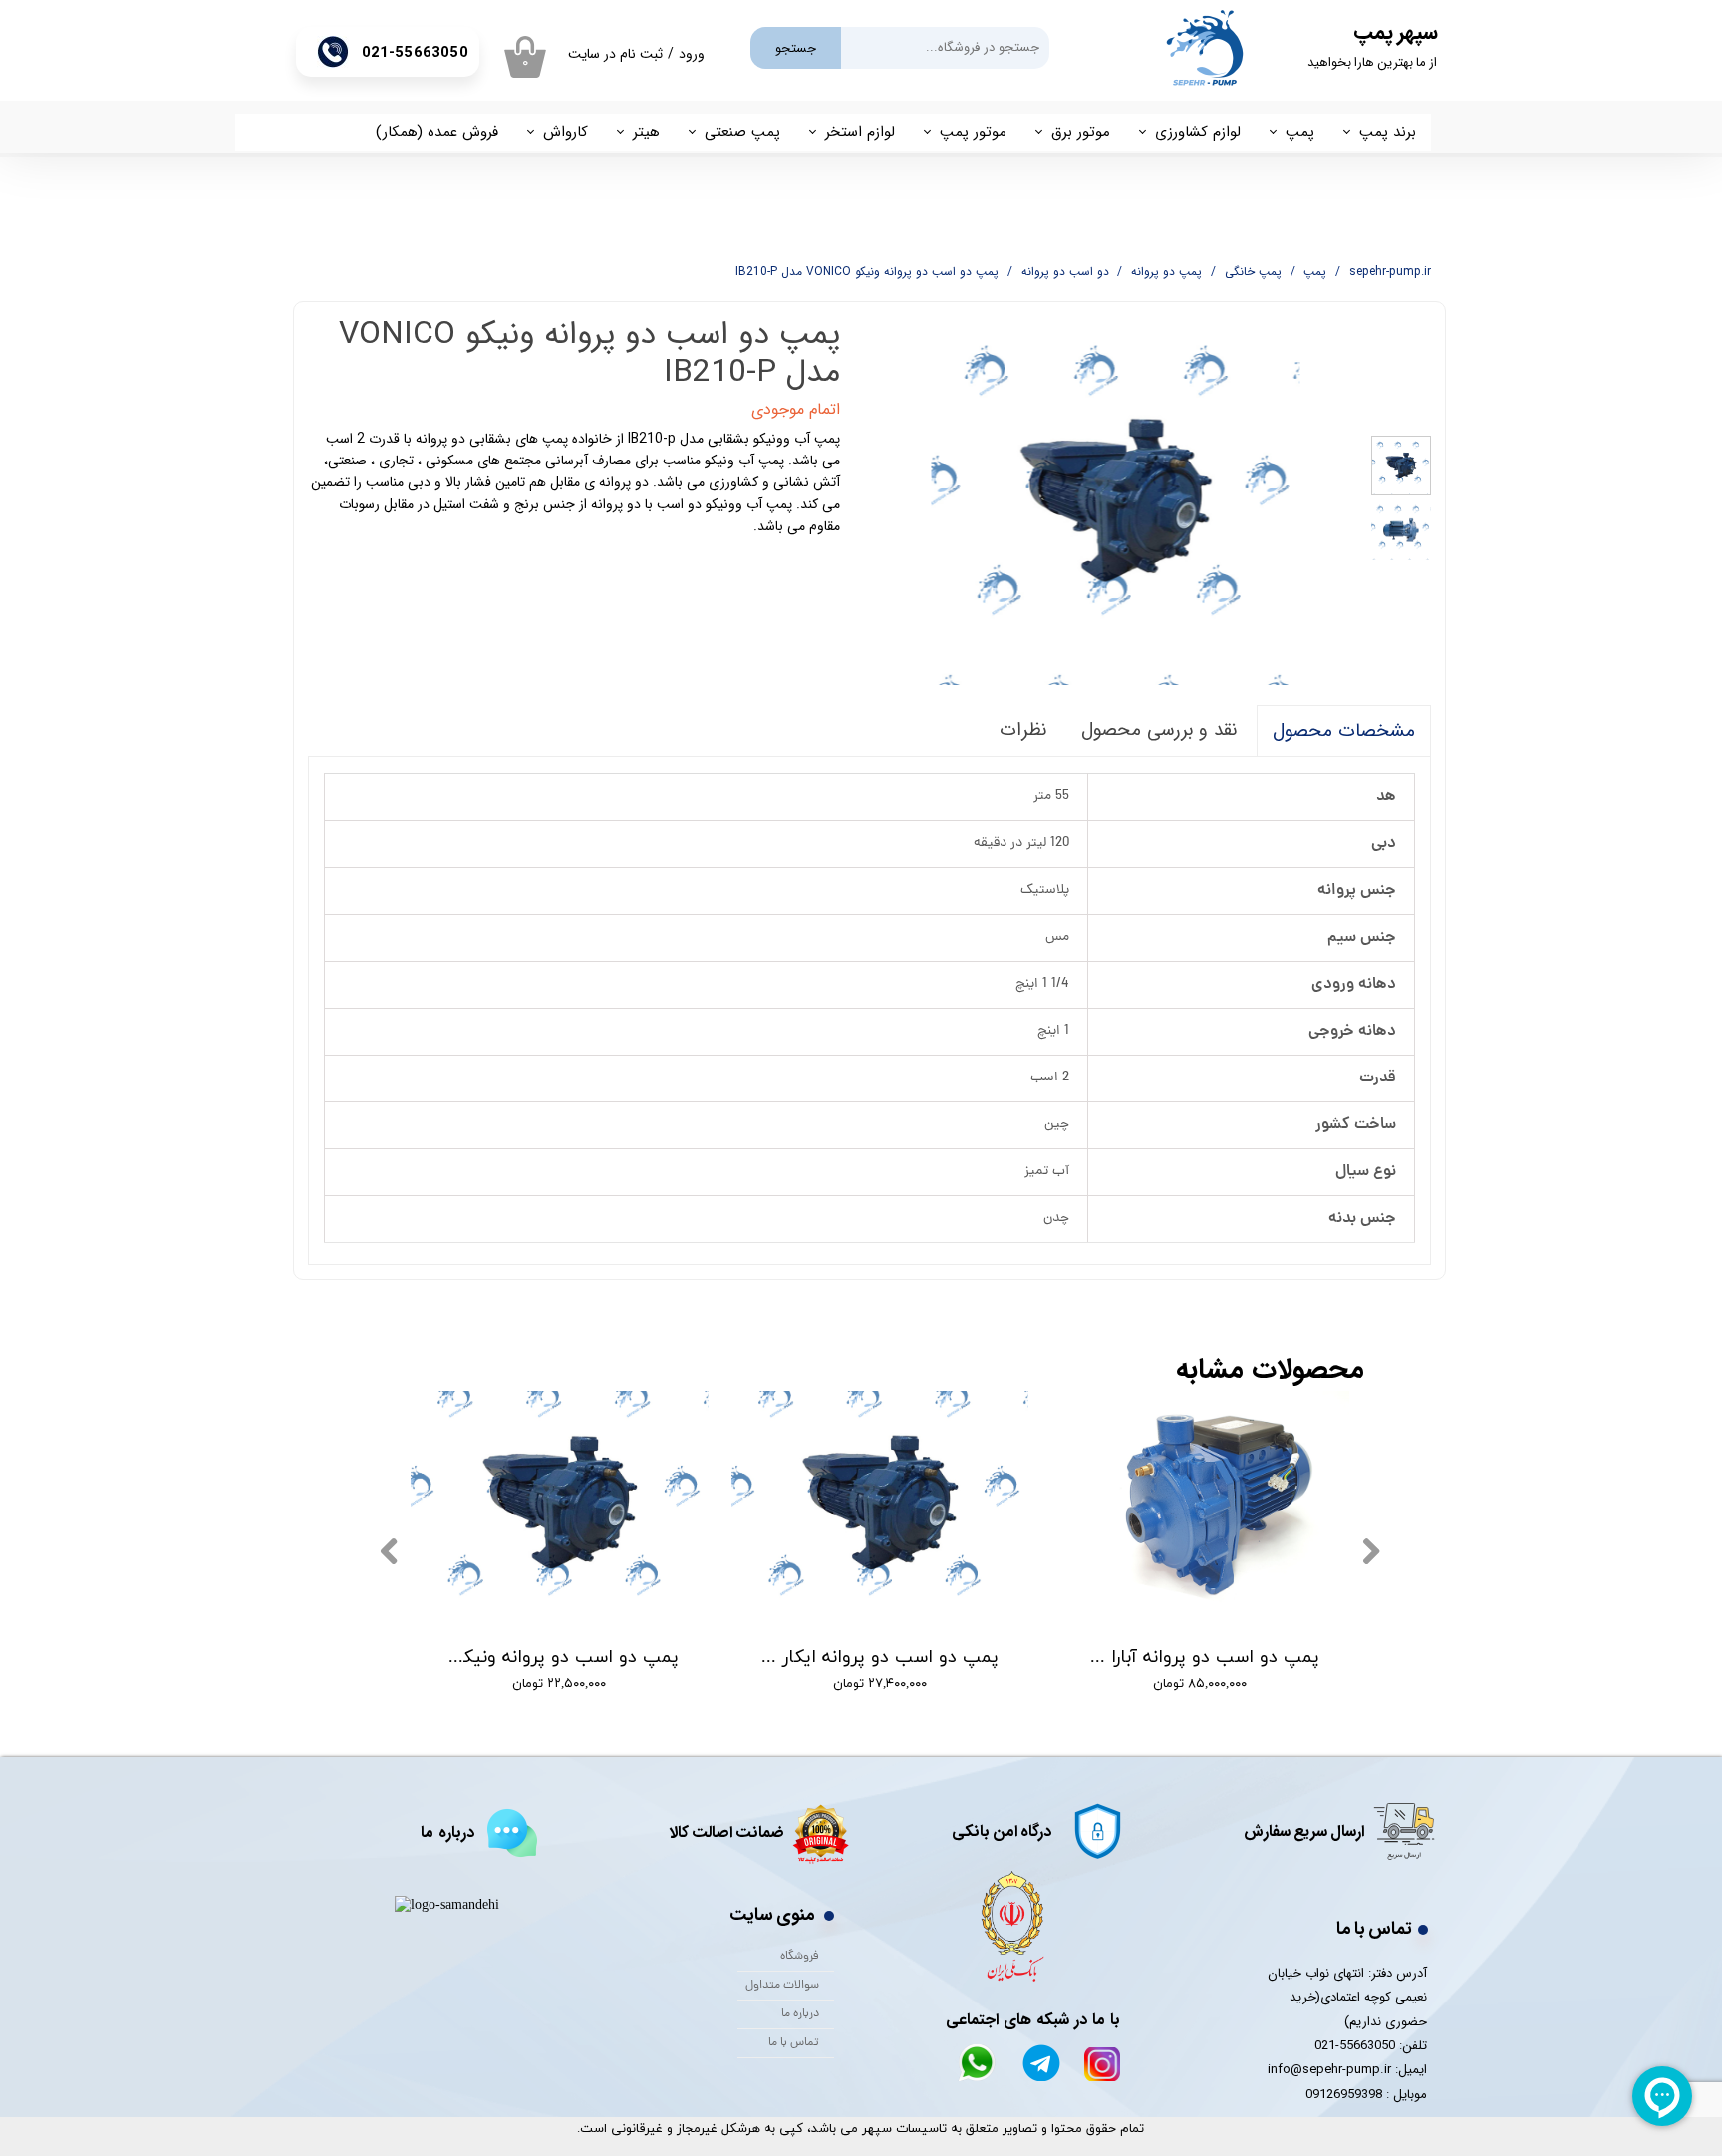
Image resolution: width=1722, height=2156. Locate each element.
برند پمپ (1388, 132)
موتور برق (1081, 132)
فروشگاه (800, 1957)
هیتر (646, 132)
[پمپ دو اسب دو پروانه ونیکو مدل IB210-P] (1116, 500)
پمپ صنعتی (742, 132)
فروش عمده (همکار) (437, 132)
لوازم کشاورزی (1198, 132)
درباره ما (800, 2014)
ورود (692, 54)
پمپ (1300, 132)
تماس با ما (794, 2043)
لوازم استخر (860, 132)
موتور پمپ (973, 132)
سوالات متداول (782, 1986)
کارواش (566, 132)
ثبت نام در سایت (615, 54)
